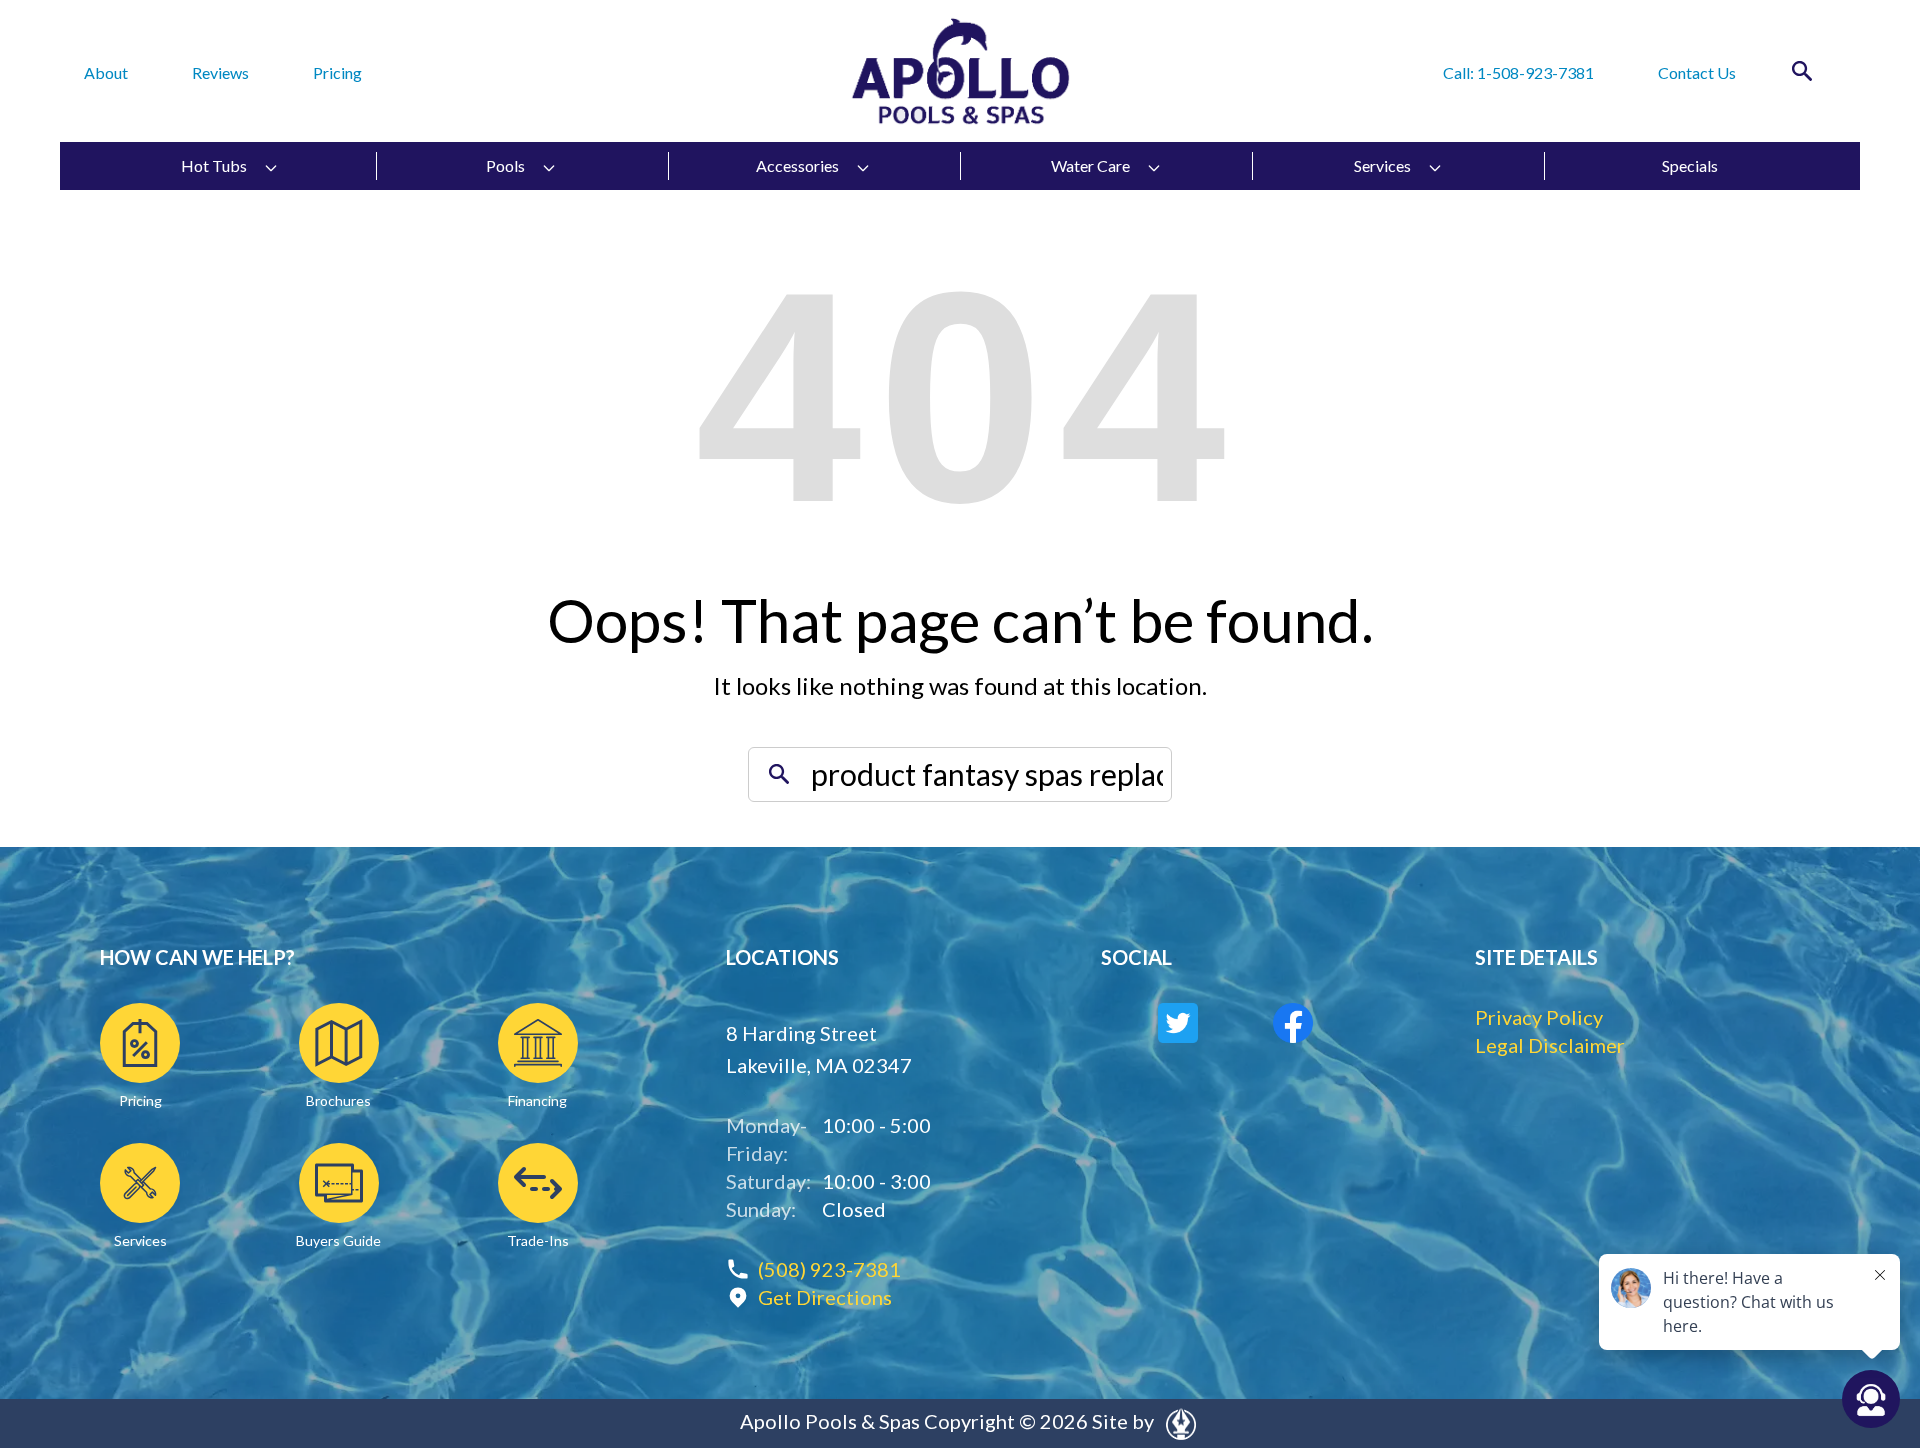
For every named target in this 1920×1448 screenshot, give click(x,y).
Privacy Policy (1539, 1017)
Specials (1690, 165)
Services (1382, 165)
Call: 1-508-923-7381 (1518, 72)
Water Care (1090, 165)
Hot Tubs (214, 165)
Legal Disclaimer (1550, 1045)
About (106, 72)
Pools (505, 165)
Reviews (220, 72)
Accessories (797, 165)
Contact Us (1697, 72)
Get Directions (825, 1297)
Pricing (337, 72)
